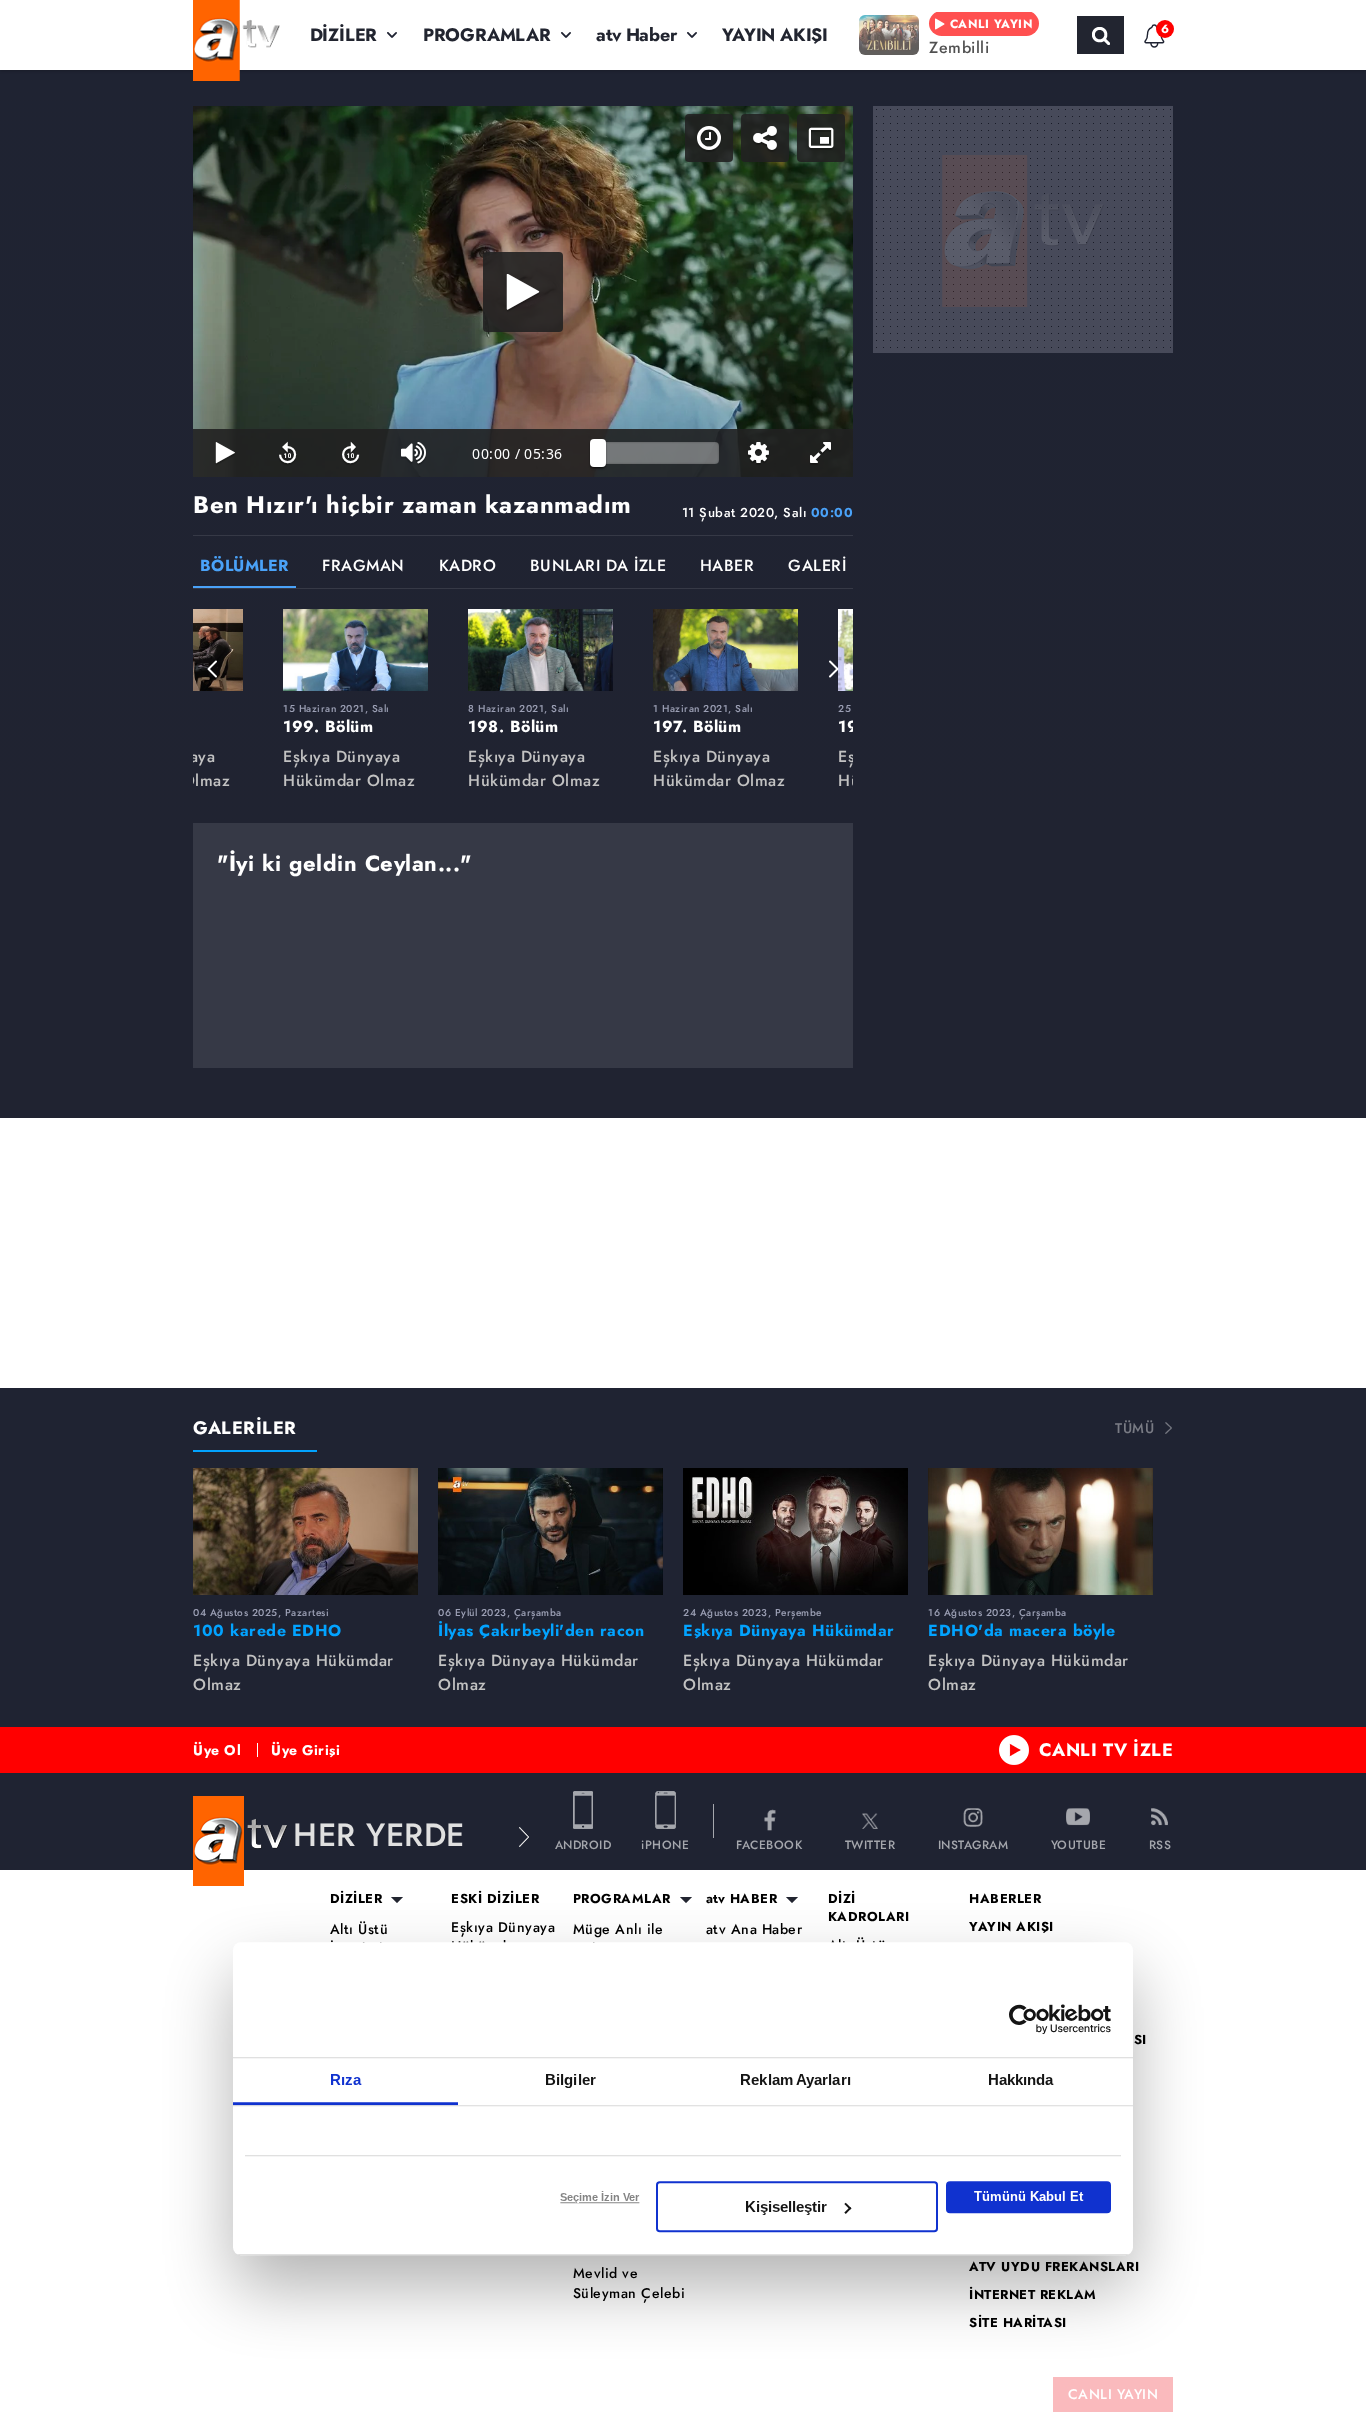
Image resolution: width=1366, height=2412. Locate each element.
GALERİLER (245, 1428)
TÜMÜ (1134, 1428)
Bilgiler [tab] (570, 2079)
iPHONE (665, 1843)
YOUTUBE (1079, 1843)
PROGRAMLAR (487, 35)
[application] (523, 291)
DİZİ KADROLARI (869, 1908)
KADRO (468, 567)
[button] (213, 669)
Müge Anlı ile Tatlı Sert (618, 1939)
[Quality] (758, 453)
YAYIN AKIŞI (775, 35)
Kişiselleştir (786, 2206)
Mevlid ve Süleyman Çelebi (629, 2283)
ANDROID (583, 1843)
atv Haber (636, 35)
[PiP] (821, 138)
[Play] (523, 292)
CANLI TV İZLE (1106, 1750)
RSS (1160, 1843)
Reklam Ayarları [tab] (795, 2079)
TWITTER (870, 1843)
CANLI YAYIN (1113, 2394)
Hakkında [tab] (1021, 2079)
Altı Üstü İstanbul (359, 1939)
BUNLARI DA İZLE (598, 567)
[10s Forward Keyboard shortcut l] (350, 453)
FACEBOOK (769, 1843)
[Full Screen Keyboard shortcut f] (821, 453)
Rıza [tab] (345, 2079)
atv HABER (742, 1899)
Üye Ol (217, 1750)
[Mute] (413, 453)
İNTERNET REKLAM (1033, 2295)
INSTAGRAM (973, 1843)
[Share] (765, 138)
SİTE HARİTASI (1018, 2323)
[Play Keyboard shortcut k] (224, 453)
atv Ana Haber (754, 1929)
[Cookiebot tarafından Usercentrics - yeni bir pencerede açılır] (1023, 2019)
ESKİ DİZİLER (495, 1899)
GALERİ (817, 567)
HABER (727, 567)
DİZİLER (344, 35)
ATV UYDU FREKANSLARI (1054, 2267)
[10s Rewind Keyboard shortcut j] (287, 453)
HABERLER (1005, 1899)
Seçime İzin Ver (599, 2197)
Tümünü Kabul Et (1028, 2196)
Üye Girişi (305, 1750)
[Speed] (709, 138)
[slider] (658, 453)
